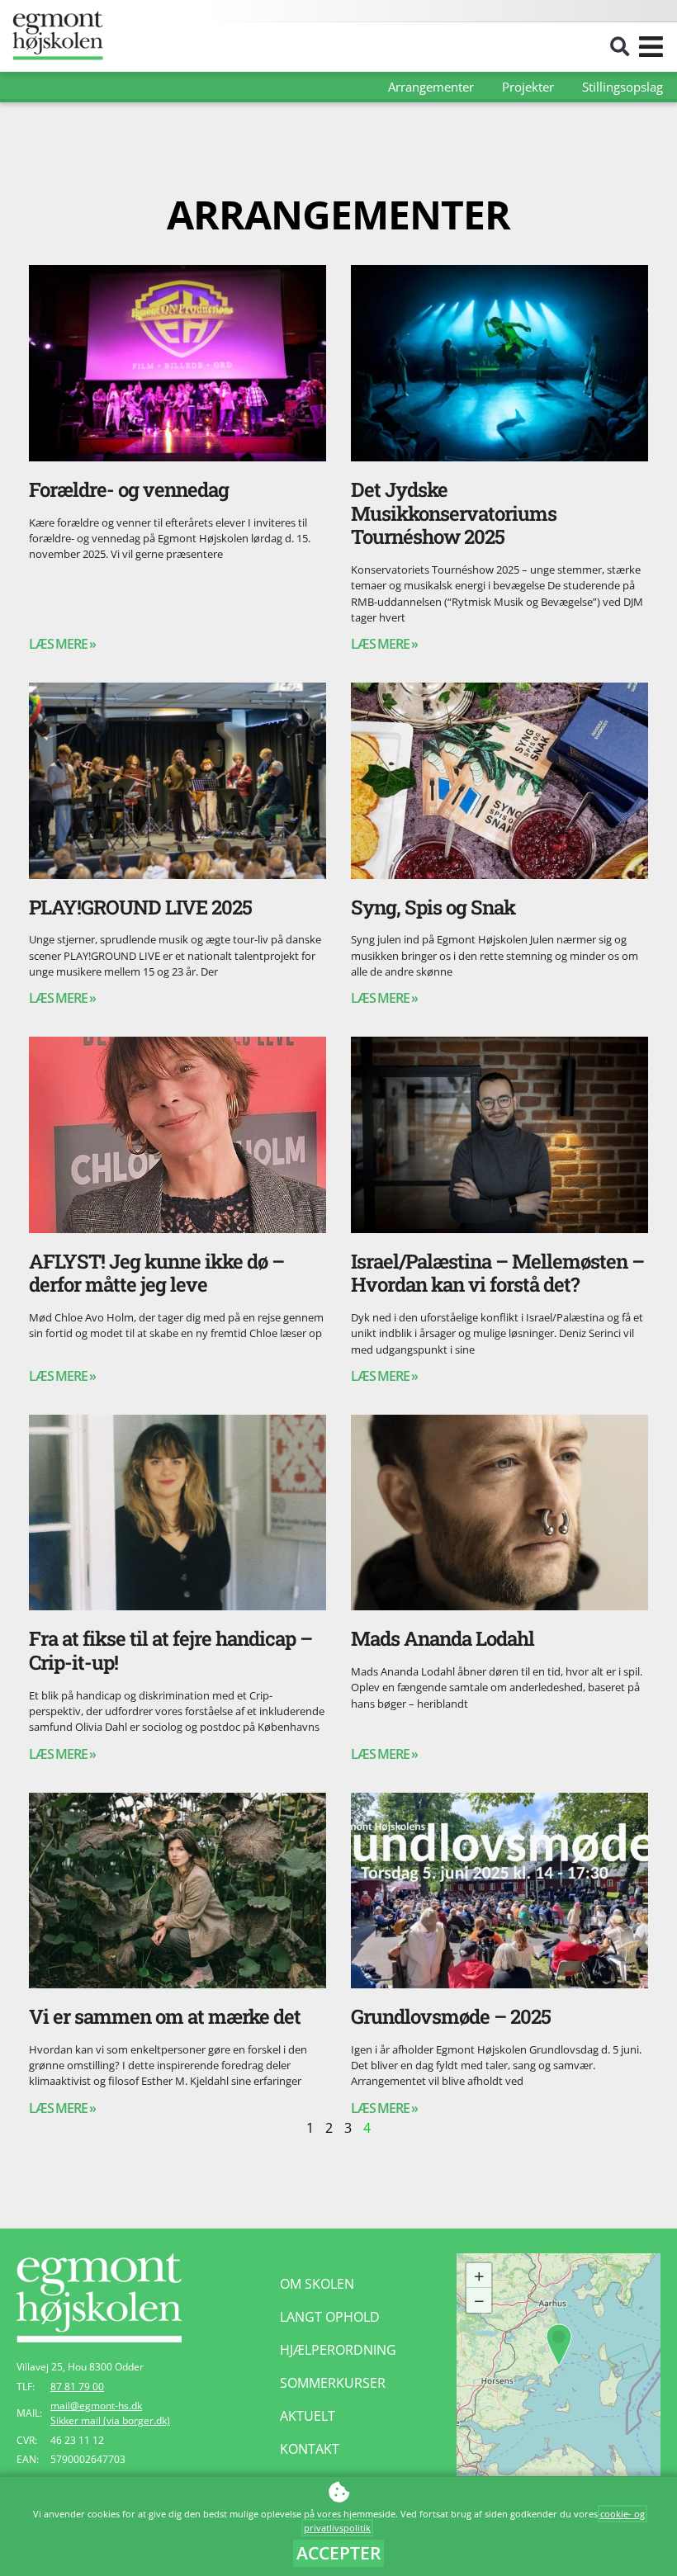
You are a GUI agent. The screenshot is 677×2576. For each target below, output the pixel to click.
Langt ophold (330, 2317)
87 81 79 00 (77, 2387)
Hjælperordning (338, 2350)
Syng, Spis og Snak (433, 907)
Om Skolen (317, 2284)
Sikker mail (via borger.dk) (110, 2420)
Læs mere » (62, 644)
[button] (620, 47)
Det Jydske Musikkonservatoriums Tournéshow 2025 (454, 513)
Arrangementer (431, 87)
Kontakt (310, 2449)
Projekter (528, 87)
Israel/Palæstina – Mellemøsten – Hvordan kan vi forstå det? (497, 1273)
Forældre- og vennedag (129, 489)
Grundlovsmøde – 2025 (451, 2016)
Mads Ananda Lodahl (443, 1638)
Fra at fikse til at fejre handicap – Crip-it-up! (170, 1650)
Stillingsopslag (623, 87)
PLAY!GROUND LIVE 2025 (140, 907)
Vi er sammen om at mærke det (165, 2016)
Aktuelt (308, 2416)
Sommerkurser (333, 2383)
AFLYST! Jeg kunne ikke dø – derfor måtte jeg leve (156, 1273)
